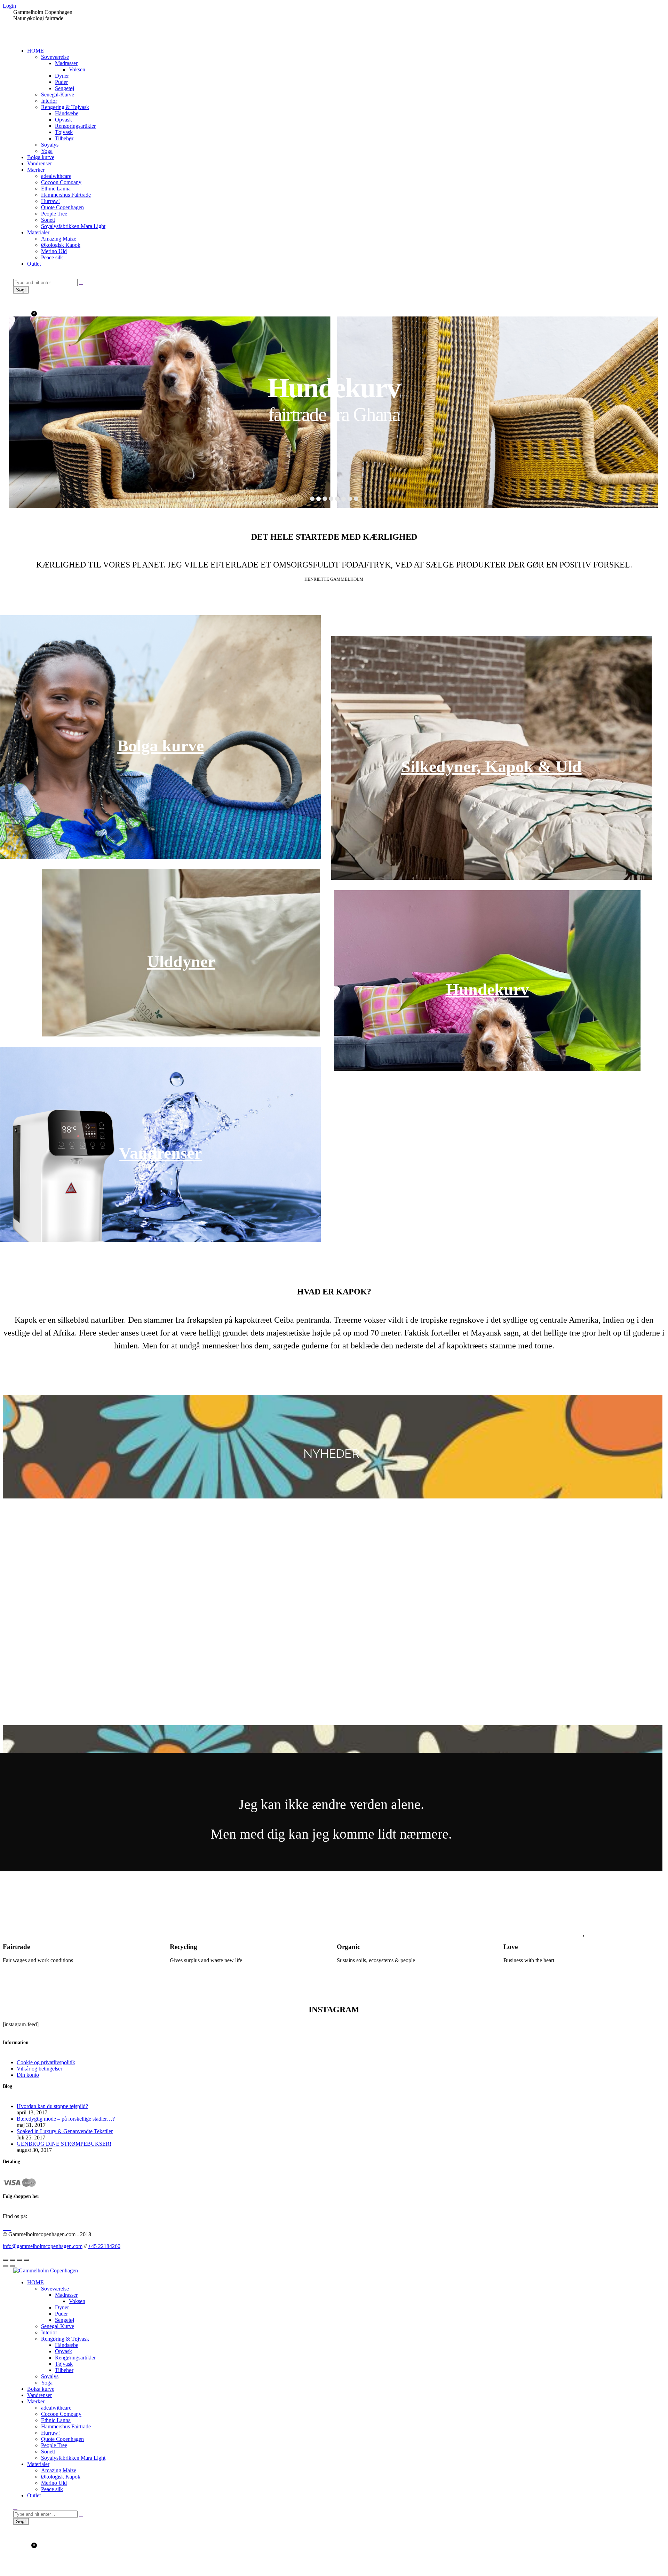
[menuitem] (35, 51)
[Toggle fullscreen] (19, 2260)
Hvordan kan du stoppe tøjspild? (52, 2106)
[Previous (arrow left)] (6, 2266)
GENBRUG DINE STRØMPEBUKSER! (64, 2144)
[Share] (13, 2260)
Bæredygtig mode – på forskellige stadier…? (66, 2119)
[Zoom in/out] (26, 2260)
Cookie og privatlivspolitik (46, 2062)
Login (9, 6)
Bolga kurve (161, 746)
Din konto (28, 2075)
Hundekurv (487, 989)
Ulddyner (181, 961)
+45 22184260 (104, 2246)
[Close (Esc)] (6, 2260)
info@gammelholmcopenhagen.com (43, 2246)
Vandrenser (160, 1153)
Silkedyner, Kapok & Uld (491, 766)
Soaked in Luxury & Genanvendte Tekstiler (65, 2131)
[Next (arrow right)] (13, 2266)
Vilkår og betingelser (39, 2069)
